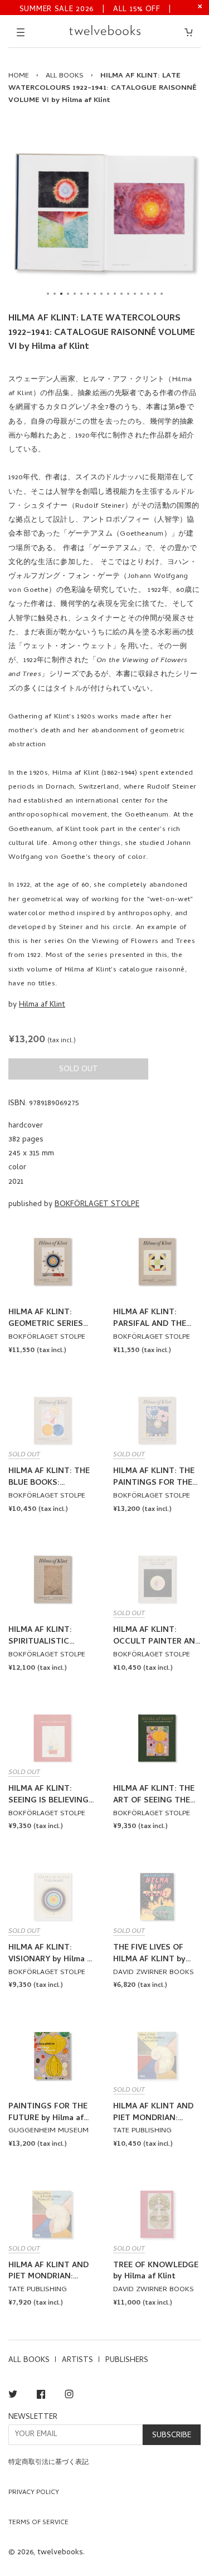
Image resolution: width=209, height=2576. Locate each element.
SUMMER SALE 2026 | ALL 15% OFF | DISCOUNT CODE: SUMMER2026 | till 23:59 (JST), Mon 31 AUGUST (96, 9)
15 (142, 294)
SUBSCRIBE (172, 2436)
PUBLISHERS (127, 2361)
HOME (19, 76)
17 (155, 294)
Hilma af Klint (42, 1005)
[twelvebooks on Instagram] (69, 2396)
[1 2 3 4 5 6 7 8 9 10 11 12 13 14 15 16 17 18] (104, 213)
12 (121, 294)
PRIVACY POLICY (34, 2493)
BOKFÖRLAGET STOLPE (97, 1205)
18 (162, 294)
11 (115, 294)
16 (148, 294)
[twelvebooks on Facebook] (41, 2396)
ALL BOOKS (65, 76)
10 (108, 294)
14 (135, 294)
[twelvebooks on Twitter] (13, 2396)
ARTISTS (77, 2361)
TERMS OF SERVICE (38, 2523)
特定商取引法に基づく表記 (48, 2463)
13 (128, 294)
